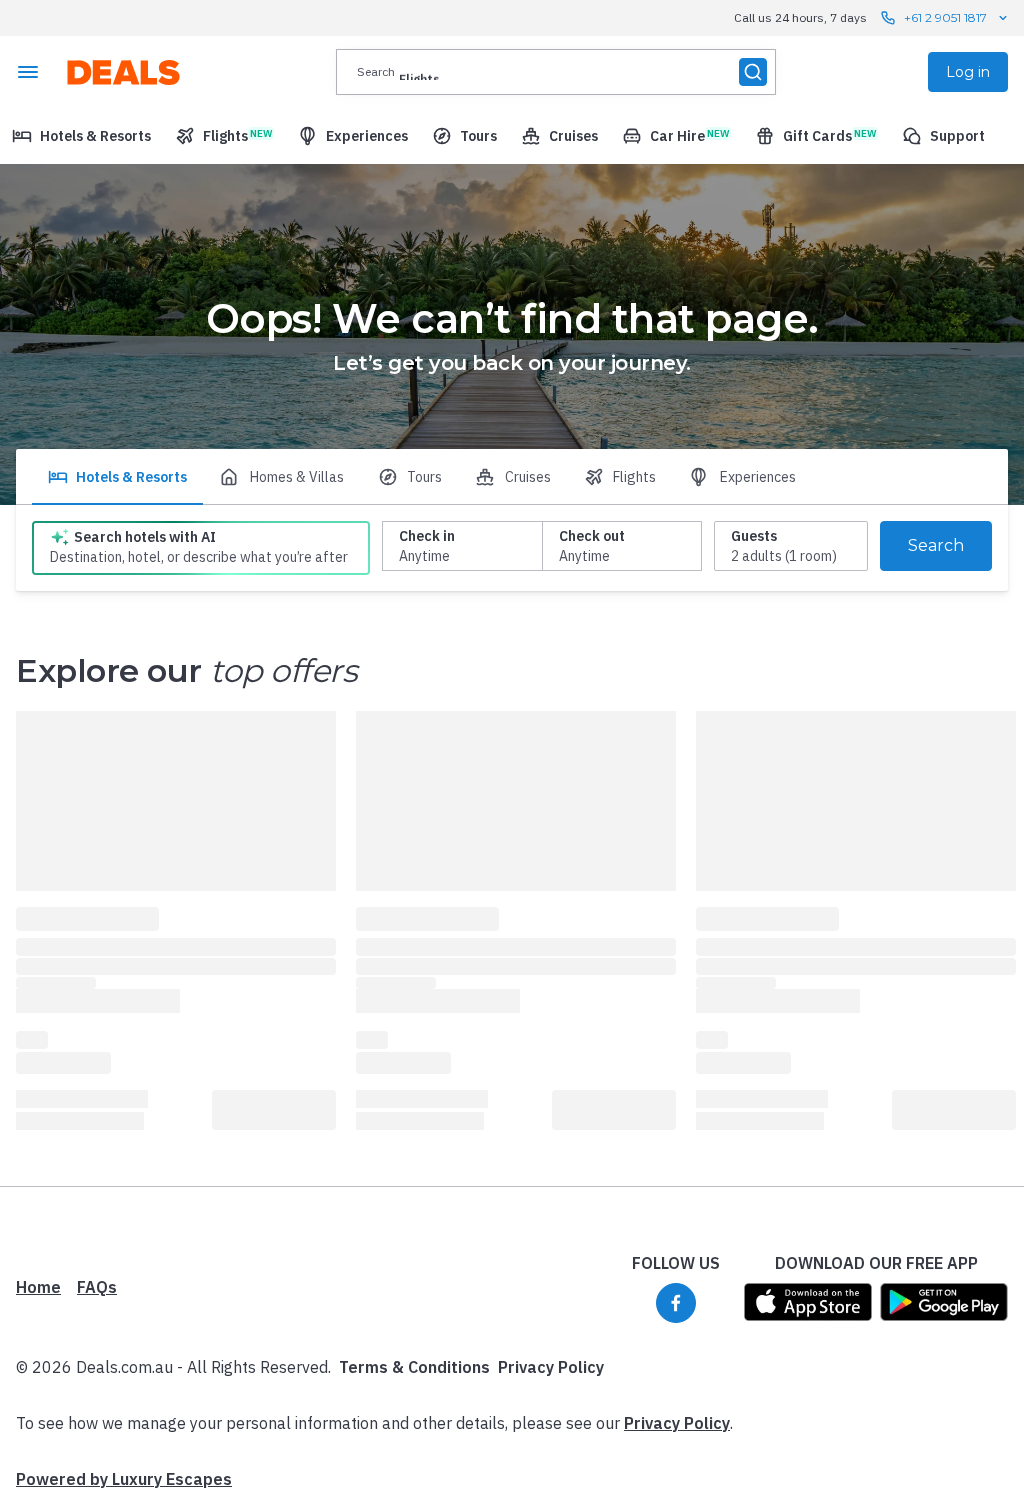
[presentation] (556, 72)
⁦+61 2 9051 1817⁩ (945, 17)
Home (38, 1287)
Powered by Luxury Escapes (124, 1479)
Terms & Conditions (414, 1367)
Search (936, 545)
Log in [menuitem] (968, 72)
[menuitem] (81, 136)
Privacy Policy (551, 1367)
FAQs (97, 1287)
